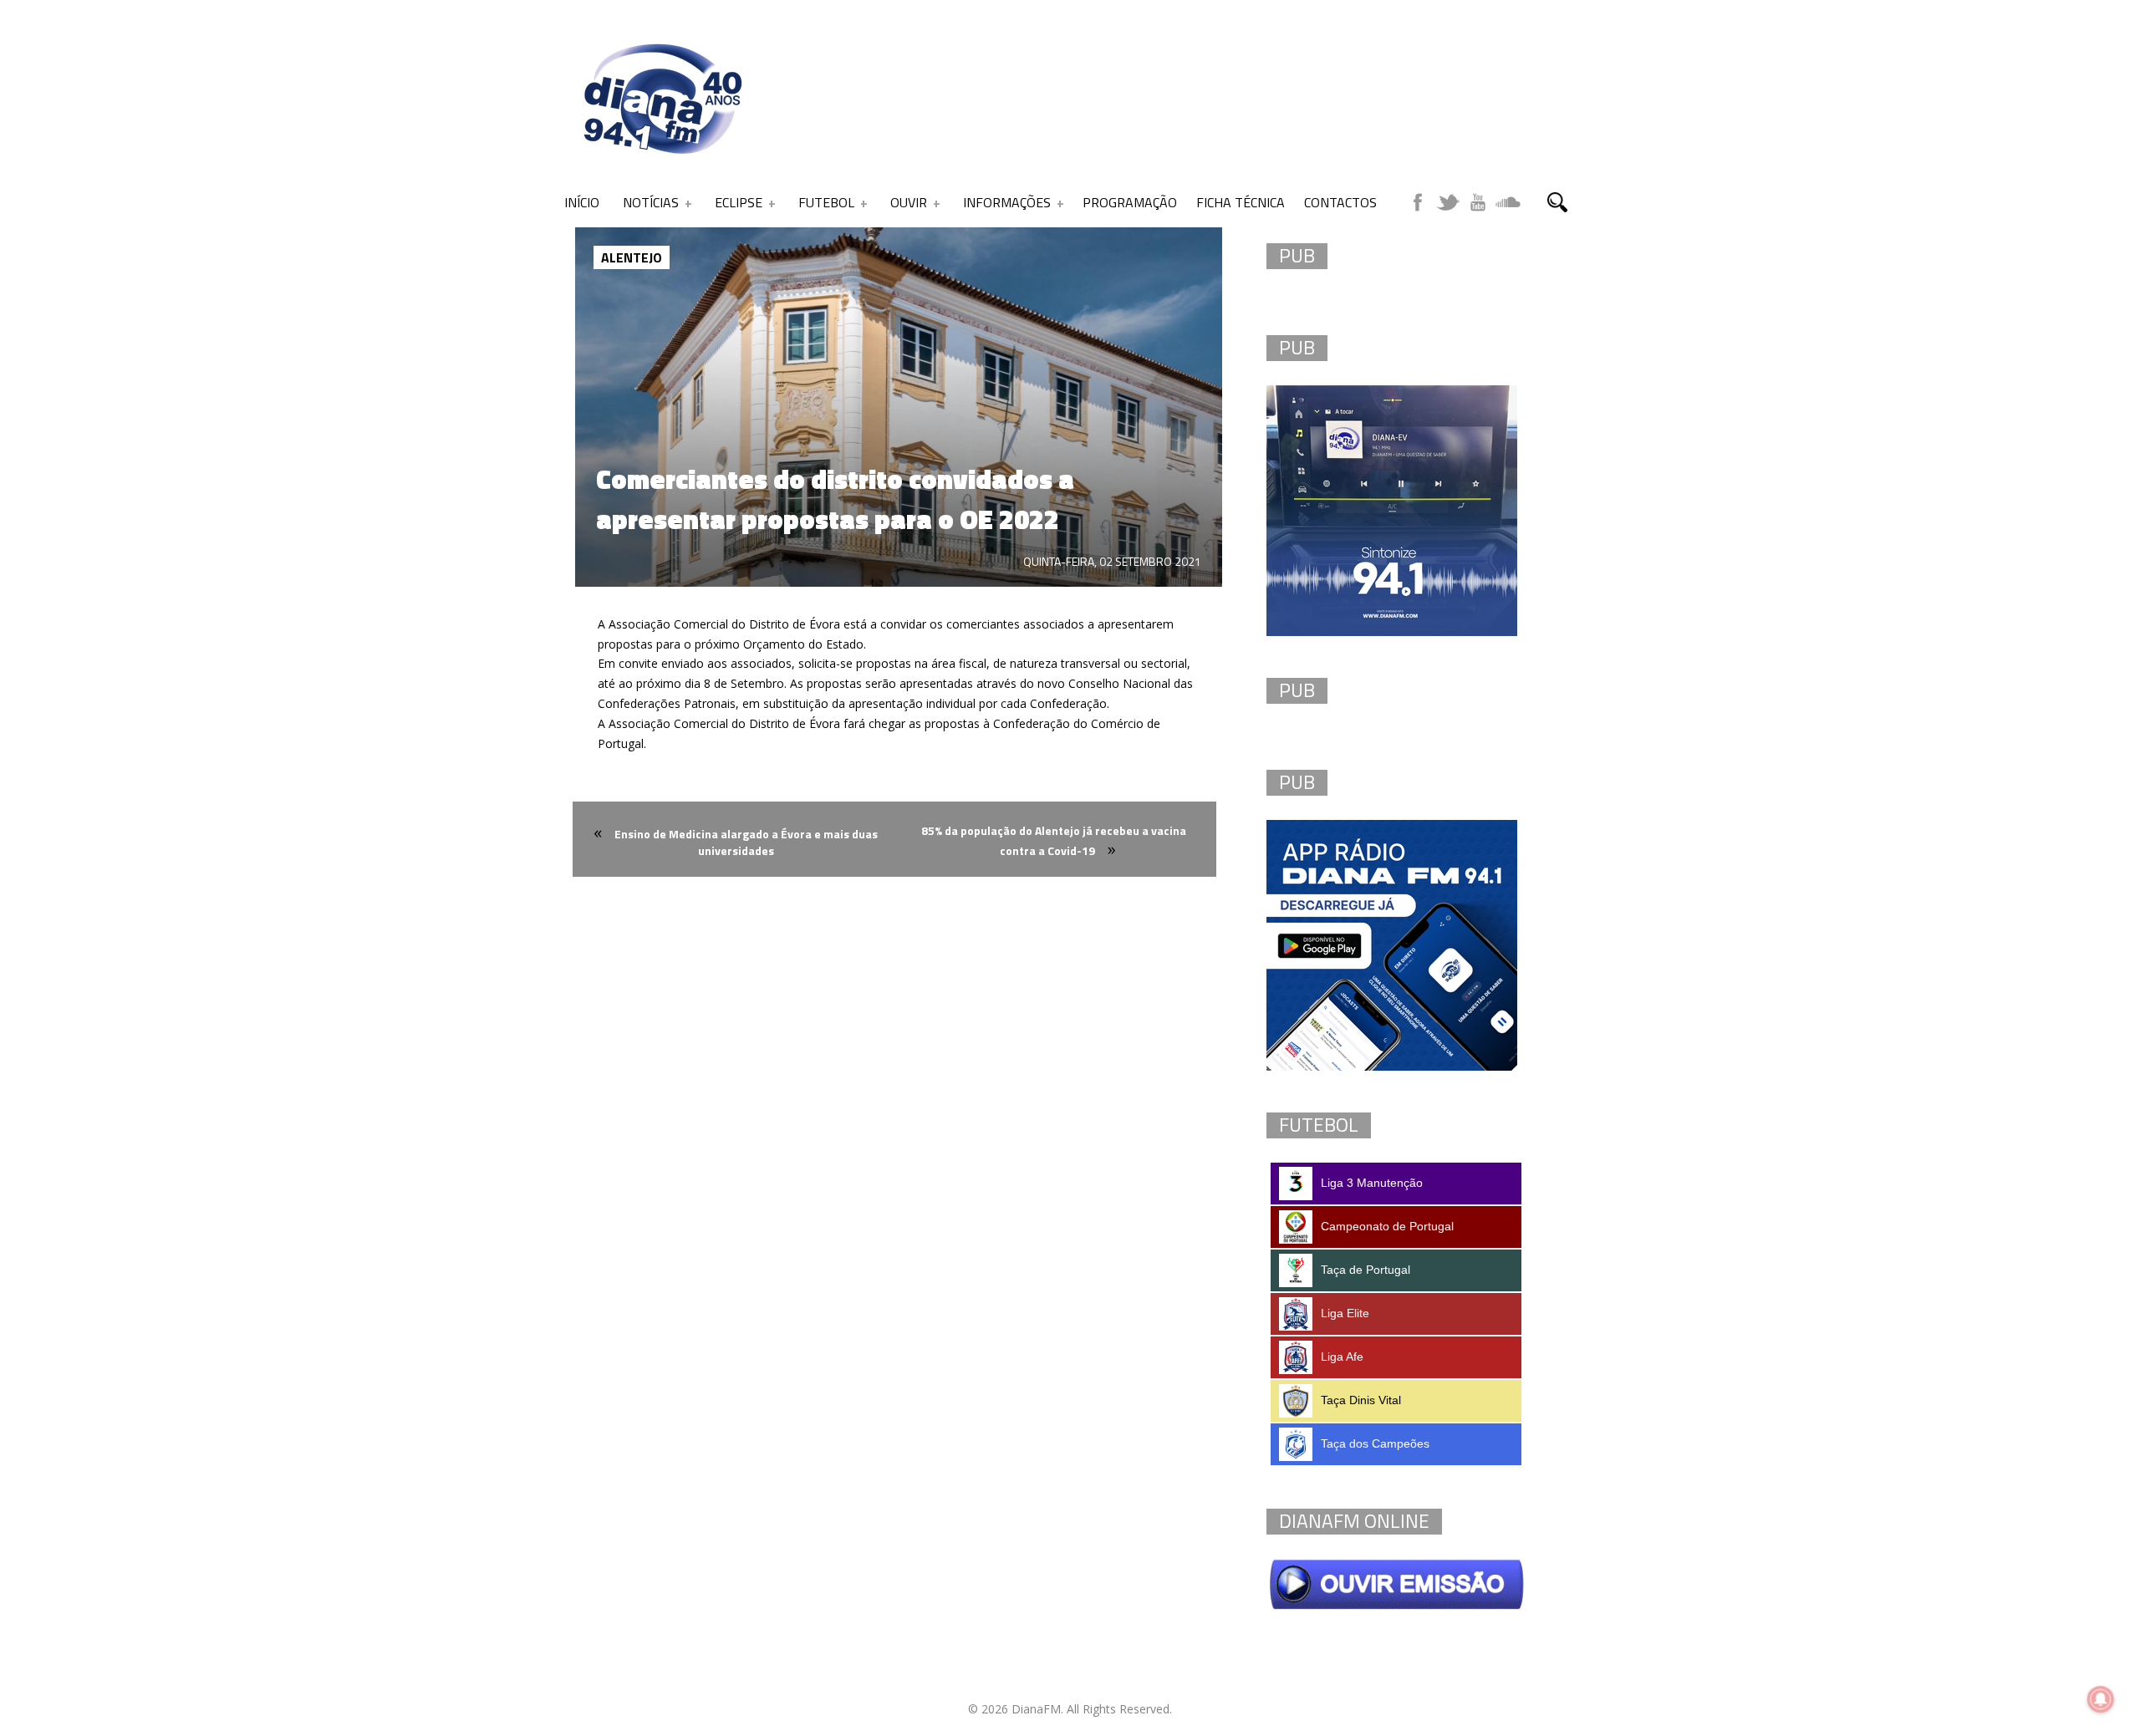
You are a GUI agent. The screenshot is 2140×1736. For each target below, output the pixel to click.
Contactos (1340, 202)
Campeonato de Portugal (1387, 1226)
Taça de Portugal (1366, 1270)
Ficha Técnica (1241, 202)
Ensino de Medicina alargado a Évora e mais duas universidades (746, 842)
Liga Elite (1345, 1313)
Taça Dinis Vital (1361, 1400)
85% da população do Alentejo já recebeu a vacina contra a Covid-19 (1054, 840)
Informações (1007, 202)
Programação (1130, 202)
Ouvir (909, 202)
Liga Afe (1342, 1357)
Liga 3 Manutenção (1372, 1183)
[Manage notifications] (2101, 1699)
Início (582, 202)
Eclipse (739, 202)
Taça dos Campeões (1375, 1443)
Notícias (651, 202)
